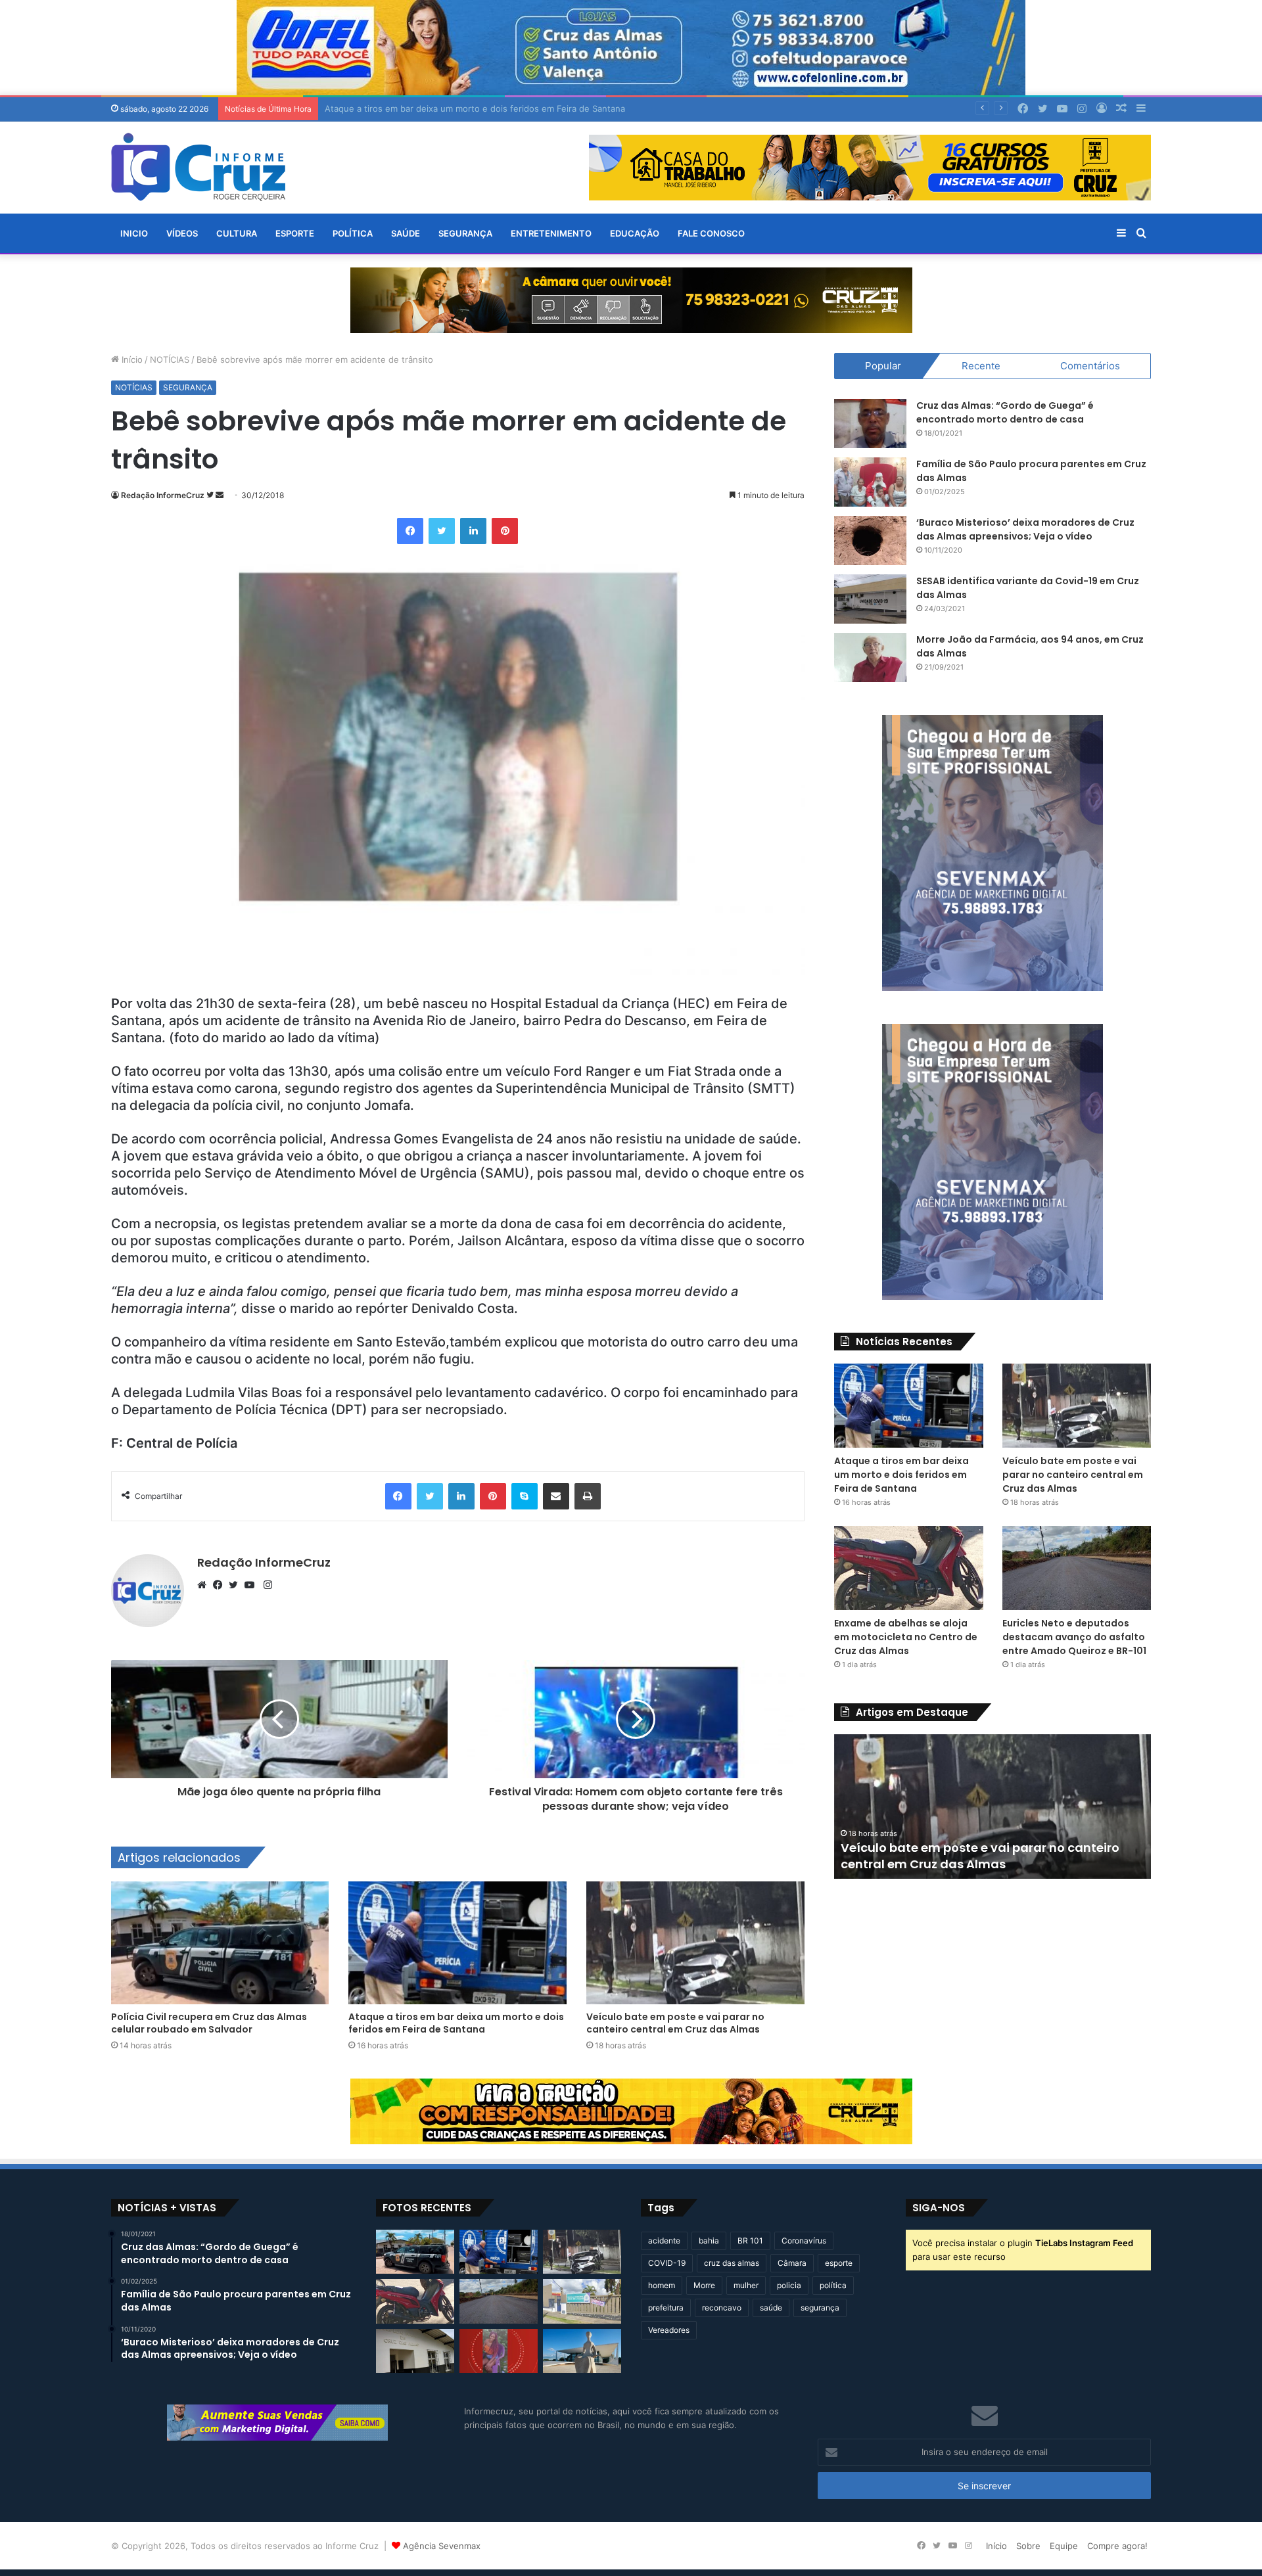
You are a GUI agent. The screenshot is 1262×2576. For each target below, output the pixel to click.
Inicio (134, 233)
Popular (883, 366)
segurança (820, 2308)
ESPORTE (295, 233)
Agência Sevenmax (442, 2546)
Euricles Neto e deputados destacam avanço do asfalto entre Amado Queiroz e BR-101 (1074, 1637)
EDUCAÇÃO (635, 233)
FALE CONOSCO (711, 233)
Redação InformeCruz (163, 495)
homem (662, 2285)
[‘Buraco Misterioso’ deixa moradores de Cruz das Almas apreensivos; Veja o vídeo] (870, 540)
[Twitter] (237, 1585)
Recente (981, 366)
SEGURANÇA (465, 233)
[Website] (205, 1585)
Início (131, 359)
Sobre (1028, 2546)
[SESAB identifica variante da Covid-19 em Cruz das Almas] (870, 599)
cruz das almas (732, 2263)
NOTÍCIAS (170, 359)
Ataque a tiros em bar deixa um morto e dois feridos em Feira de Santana (456, 2023)
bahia (709, 2241)
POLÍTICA (353, 233)
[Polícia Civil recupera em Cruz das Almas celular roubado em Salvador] (220, 1943)
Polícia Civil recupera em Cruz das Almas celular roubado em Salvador (209, 2023)
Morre (704, 2285)
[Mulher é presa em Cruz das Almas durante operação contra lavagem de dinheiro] (415, 2351)
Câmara (792, 2263)
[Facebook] (221, 1585)
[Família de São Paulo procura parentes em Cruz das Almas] (870, 482)
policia (789, 2285)
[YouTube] (252, 1585)
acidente (664, 2241)
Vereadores (669, 2330)
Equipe (1064, 2546)
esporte (839, 2263)
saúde (771, 2308)
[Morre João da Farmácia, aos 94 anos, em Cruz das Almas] (870, 657)
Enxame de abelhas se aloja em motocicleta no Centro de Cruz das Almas (906, 1637)
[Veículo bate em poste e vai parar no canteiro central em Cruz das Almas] (695, 1943)
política (833, 2285)
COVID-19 (667, 2263)
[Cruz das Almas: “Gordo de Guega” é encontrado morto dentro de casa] (870, 424)
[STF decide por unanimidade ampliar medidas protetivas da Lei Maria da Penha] (582, 2351)
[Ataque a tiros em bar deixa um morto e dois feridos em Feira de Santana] (457, 1943)
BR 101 (750, 2241)
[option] (993, 1806)
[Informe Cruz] (198, 167)
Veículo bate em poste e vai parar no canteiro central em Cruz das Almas (474, 108)
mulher (746, 2285)
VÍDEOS (182, 233)
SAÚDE (406, 233)
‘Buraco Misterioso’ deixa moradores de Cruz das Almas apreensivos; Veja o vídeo (1025, 529)
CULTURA (237, 233)
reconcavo (722, 2308)
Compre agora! (1117, 2546)
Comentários (1090, 366)
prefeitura (666, 2308)
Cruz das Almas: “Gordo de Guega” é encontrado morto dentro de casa (1005, 412)
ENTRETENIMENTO (551, 233)
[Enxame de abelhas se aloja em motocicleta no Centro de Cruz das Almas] (909, 1568)
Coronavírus (804, 2241)
